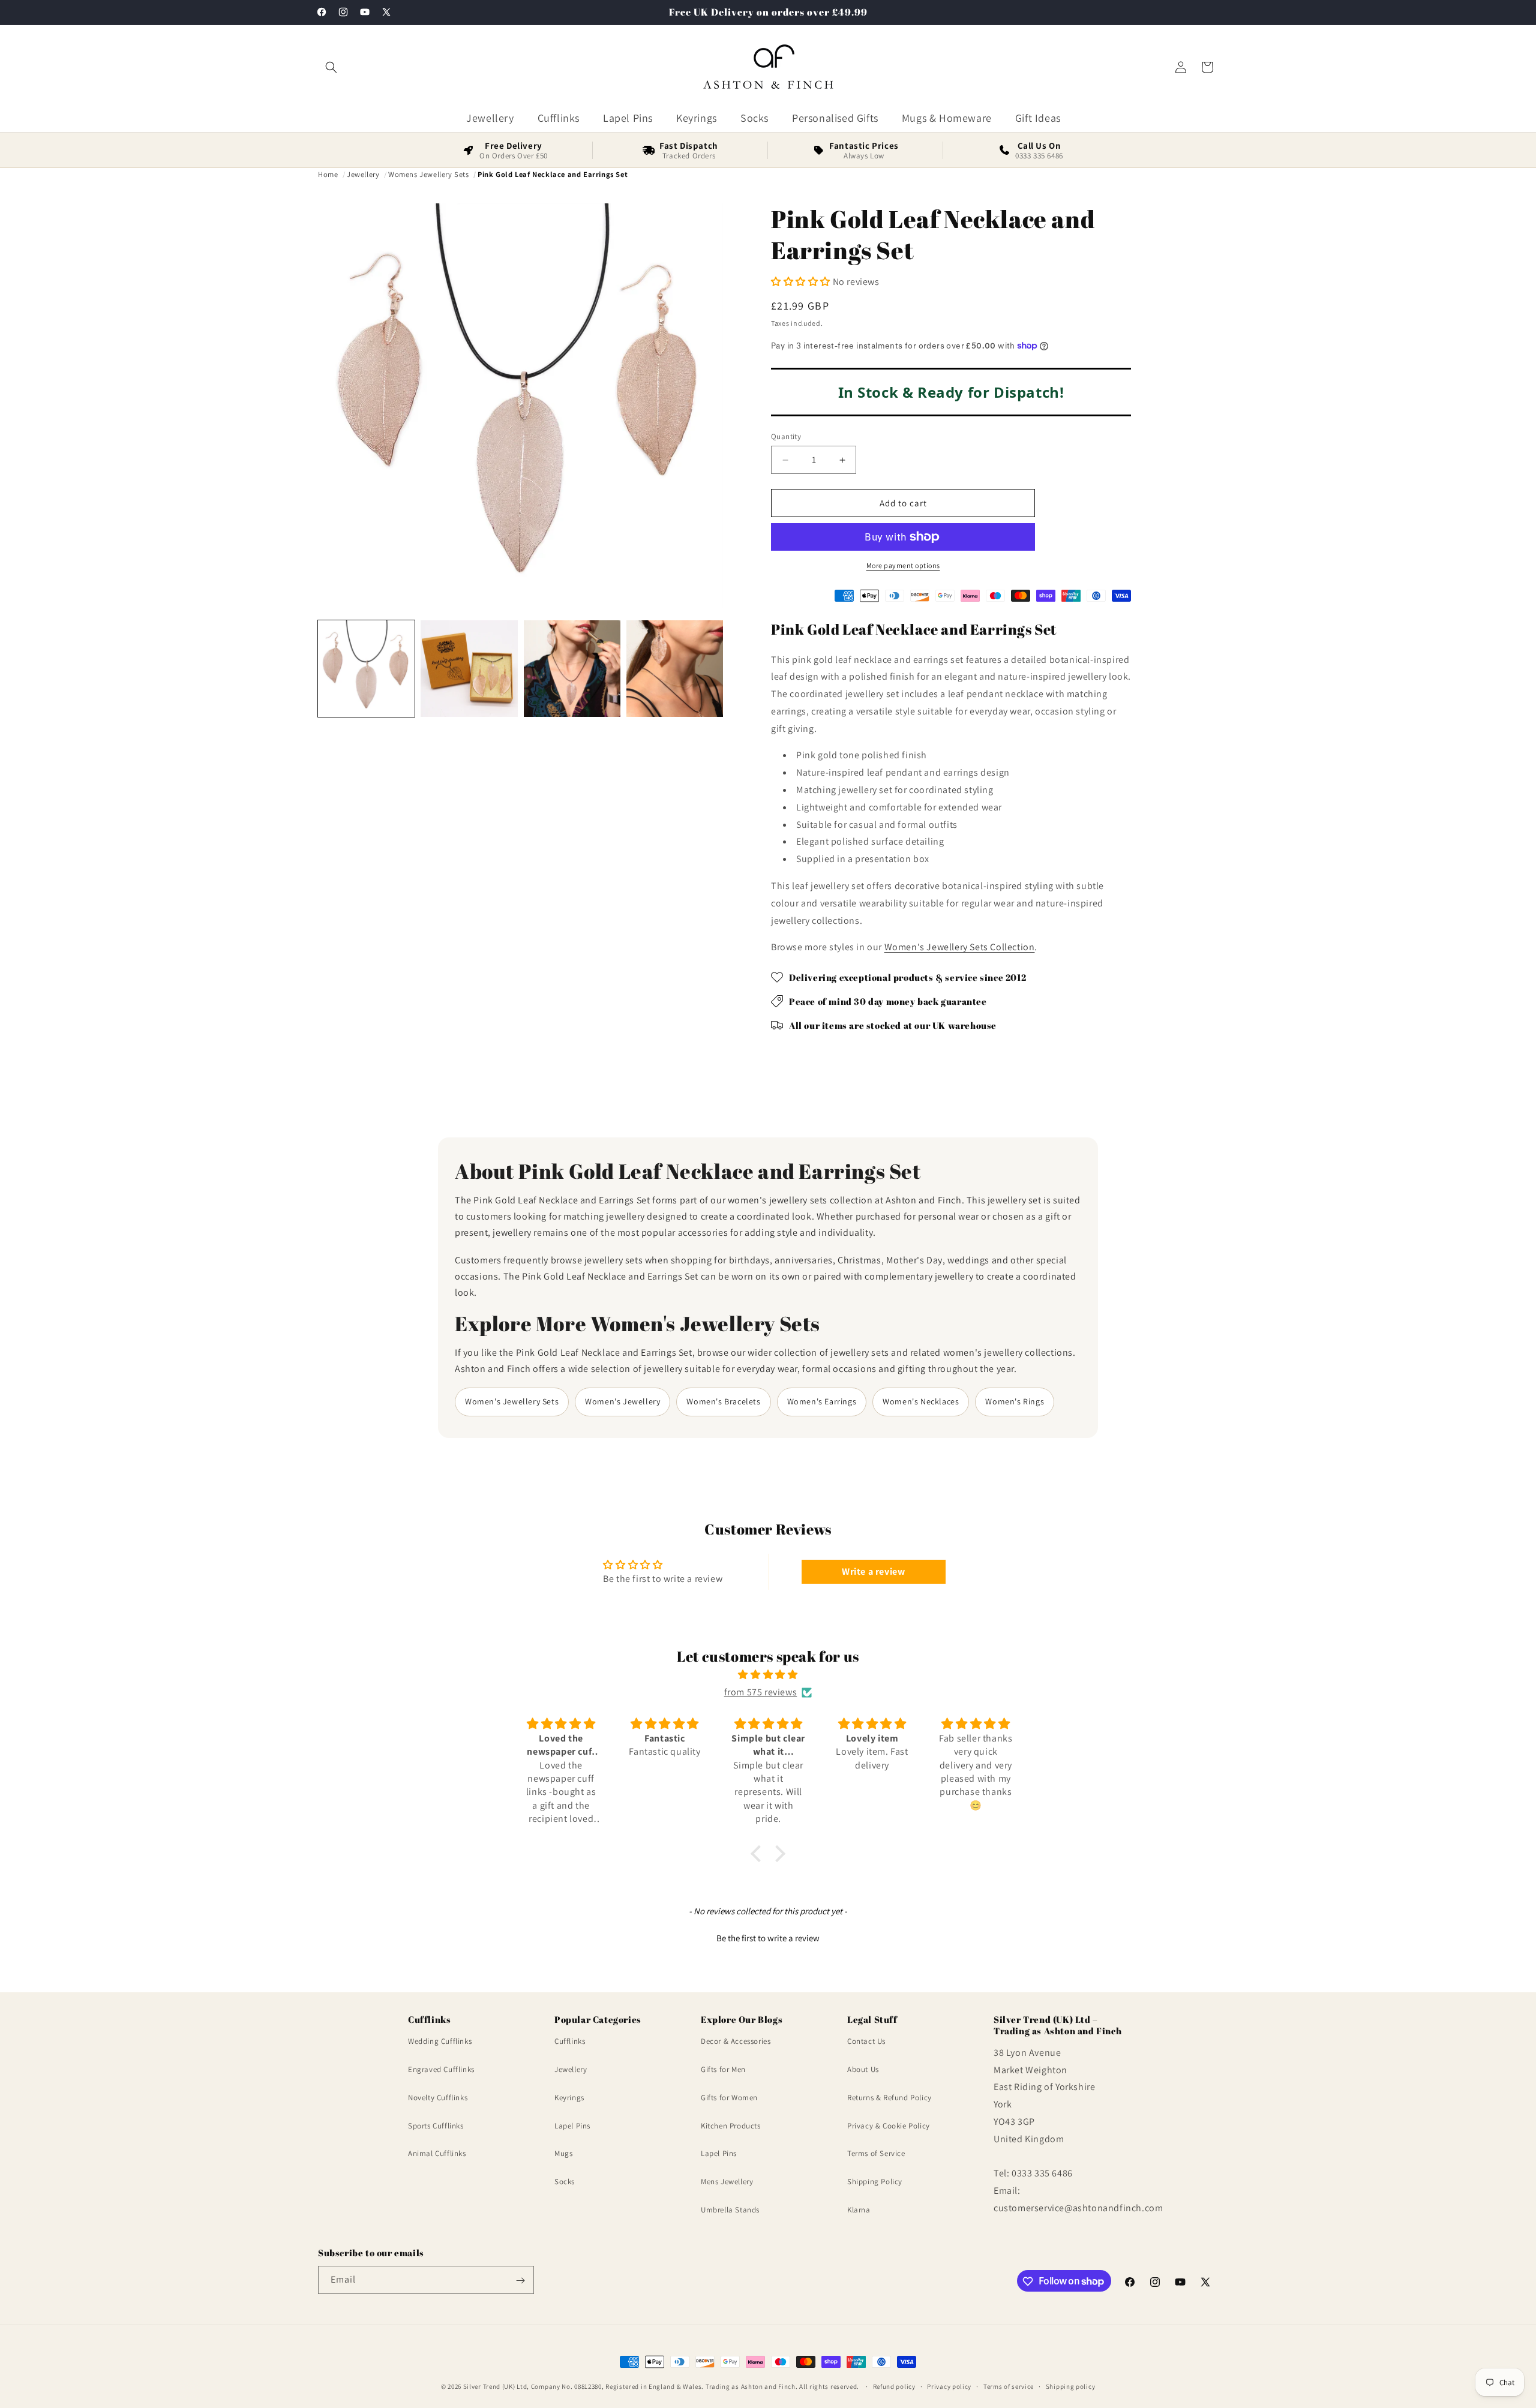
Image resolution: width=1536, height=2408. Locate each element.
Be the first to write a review (768, 1938)
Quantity (786, 436)
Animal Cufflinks (437, 2154)
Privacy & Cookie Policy (889, 2126)
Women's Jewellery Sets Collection (960, 947)
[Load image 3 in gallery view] (572, 669)
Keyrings (569, 2098)
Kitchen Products (731, 2126)
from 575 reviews (761, 1692)
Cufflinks (570, 2042)
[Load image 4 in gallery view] (675, 669)
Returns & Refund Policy (889, 2098)
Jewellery (571, 2069)
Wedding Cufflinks (440, 2042)
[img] (768, 1675)
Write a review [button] (873, 1571)
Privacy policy (949, 2386)
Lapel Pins (572, 2126)
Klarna (859, 2210)
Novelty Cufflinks (438, 2098)
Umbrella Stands (730, 2210)
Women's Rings (1015, 1401)
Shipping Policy (875, 2182)
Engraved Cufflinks (441, 2069)
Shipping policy (1071, 2386)
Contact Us (866, 2042)
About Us (863, 2069)
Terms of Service (876, 2154)
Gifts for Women (729, 2098)
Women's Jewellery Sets (512, 1401)
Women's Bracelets (723, 1401)
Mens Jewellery (727, 2182)
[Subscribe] (520, 2281)
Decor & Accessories (736, 2042)
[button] (331, 67)
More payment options (903, 565)
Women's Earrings (822, 1401)
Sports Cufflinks (436, 2126)
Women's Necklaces (921, 1401)
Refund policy (894, 2386)
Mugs (563, 2154)
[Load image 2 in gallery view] (469, 669)
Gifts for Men (723, 2069)
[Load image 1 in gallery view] (366, 669)
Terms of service (1009, 2386)
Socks (565, 2182)
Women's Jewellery (622, 1401)
